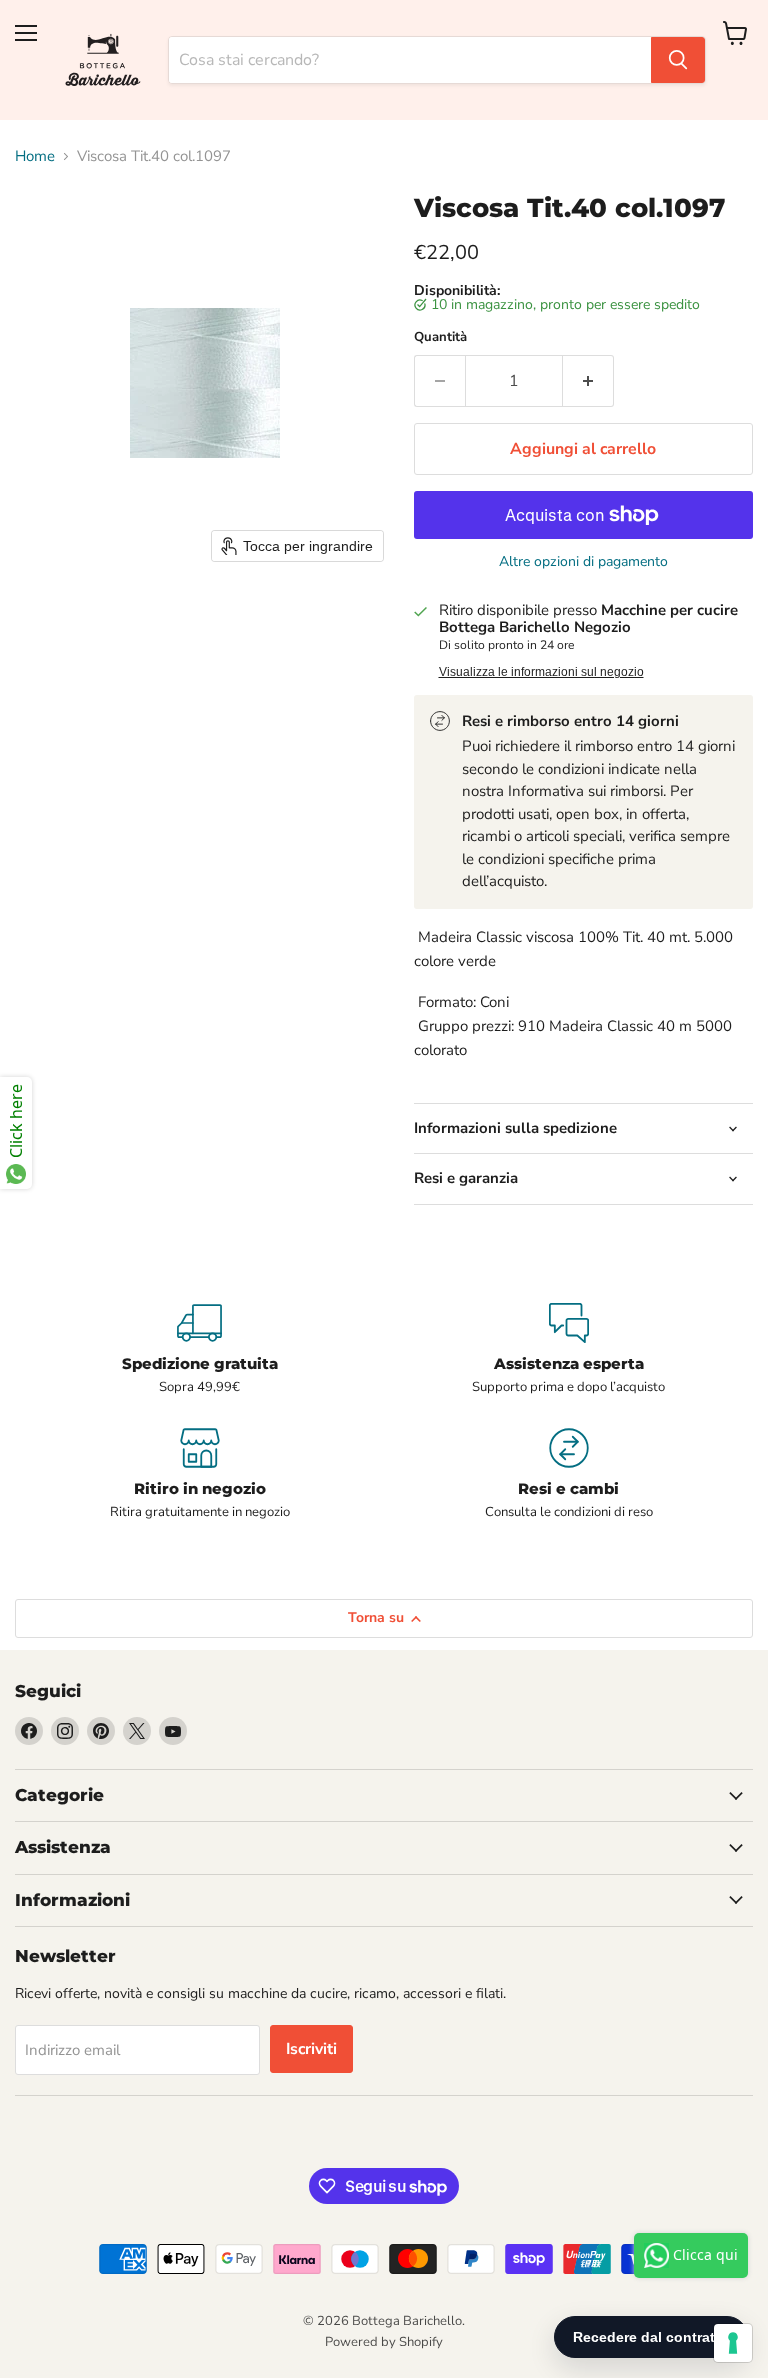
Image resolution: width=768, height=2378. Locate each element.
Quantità (440, 337)
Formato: (445, 1002)
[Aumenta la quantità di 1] (588, 381)
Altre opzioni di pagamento (583, 562)
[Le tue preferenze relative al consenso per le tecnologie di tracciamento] (733, 2343)
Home (35, 156)
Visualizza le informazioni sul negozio (541, 672)
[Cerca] (678, 60)
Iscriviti (311, 2049)
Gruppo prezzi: (464, 1026)
